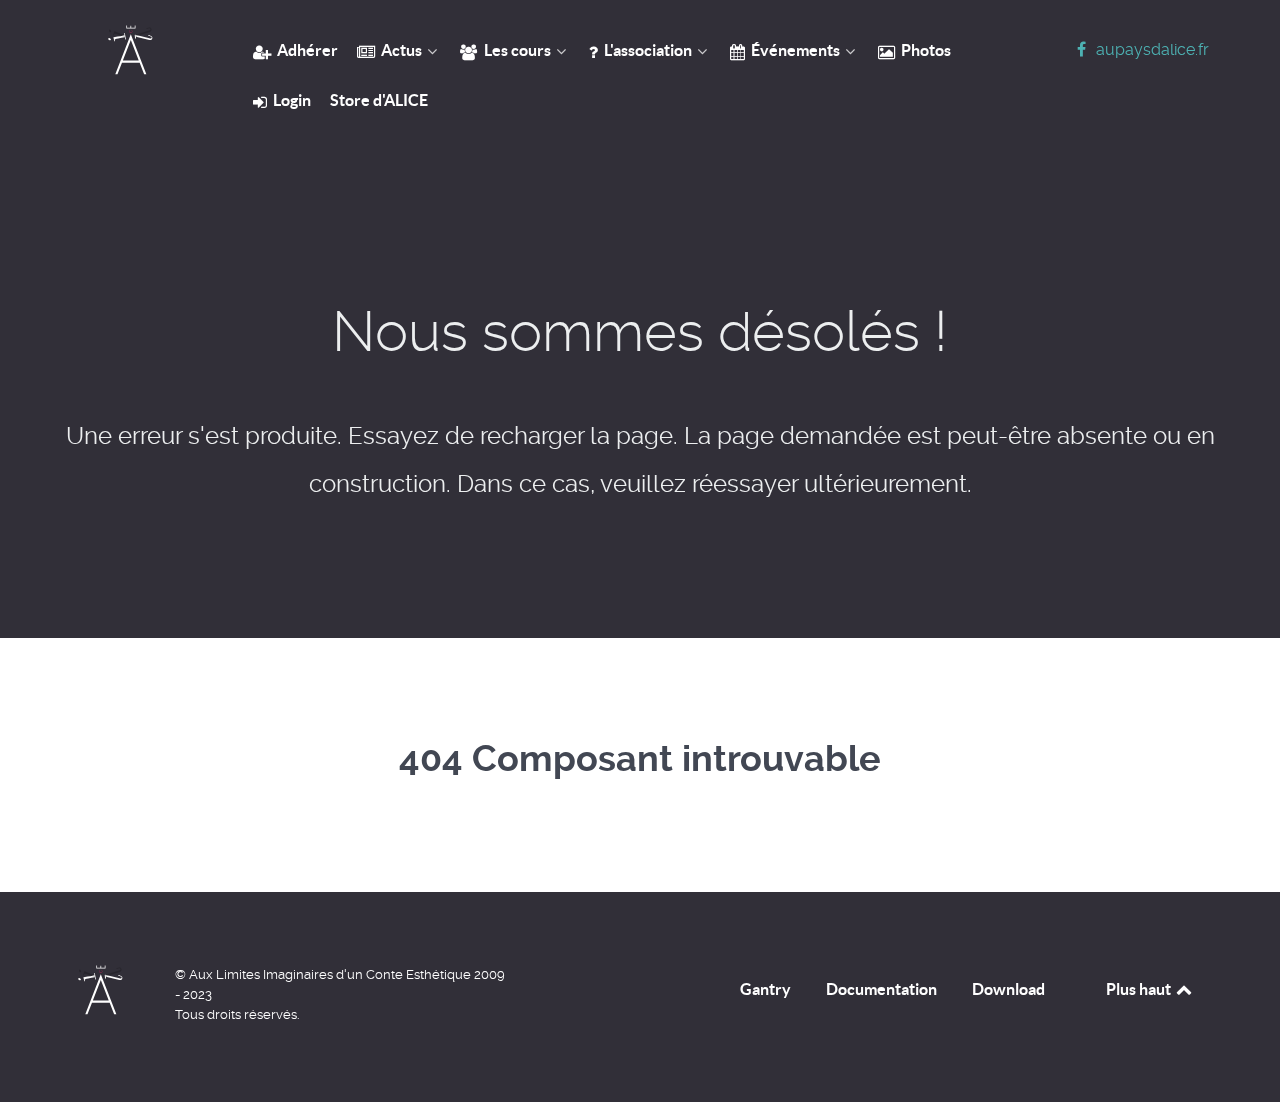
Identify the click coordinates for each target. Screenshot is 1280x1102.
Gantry (765, 989)
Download (1008, 989)
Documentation (881, 989)
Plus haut (1140, 989)
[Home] (130, 50)
